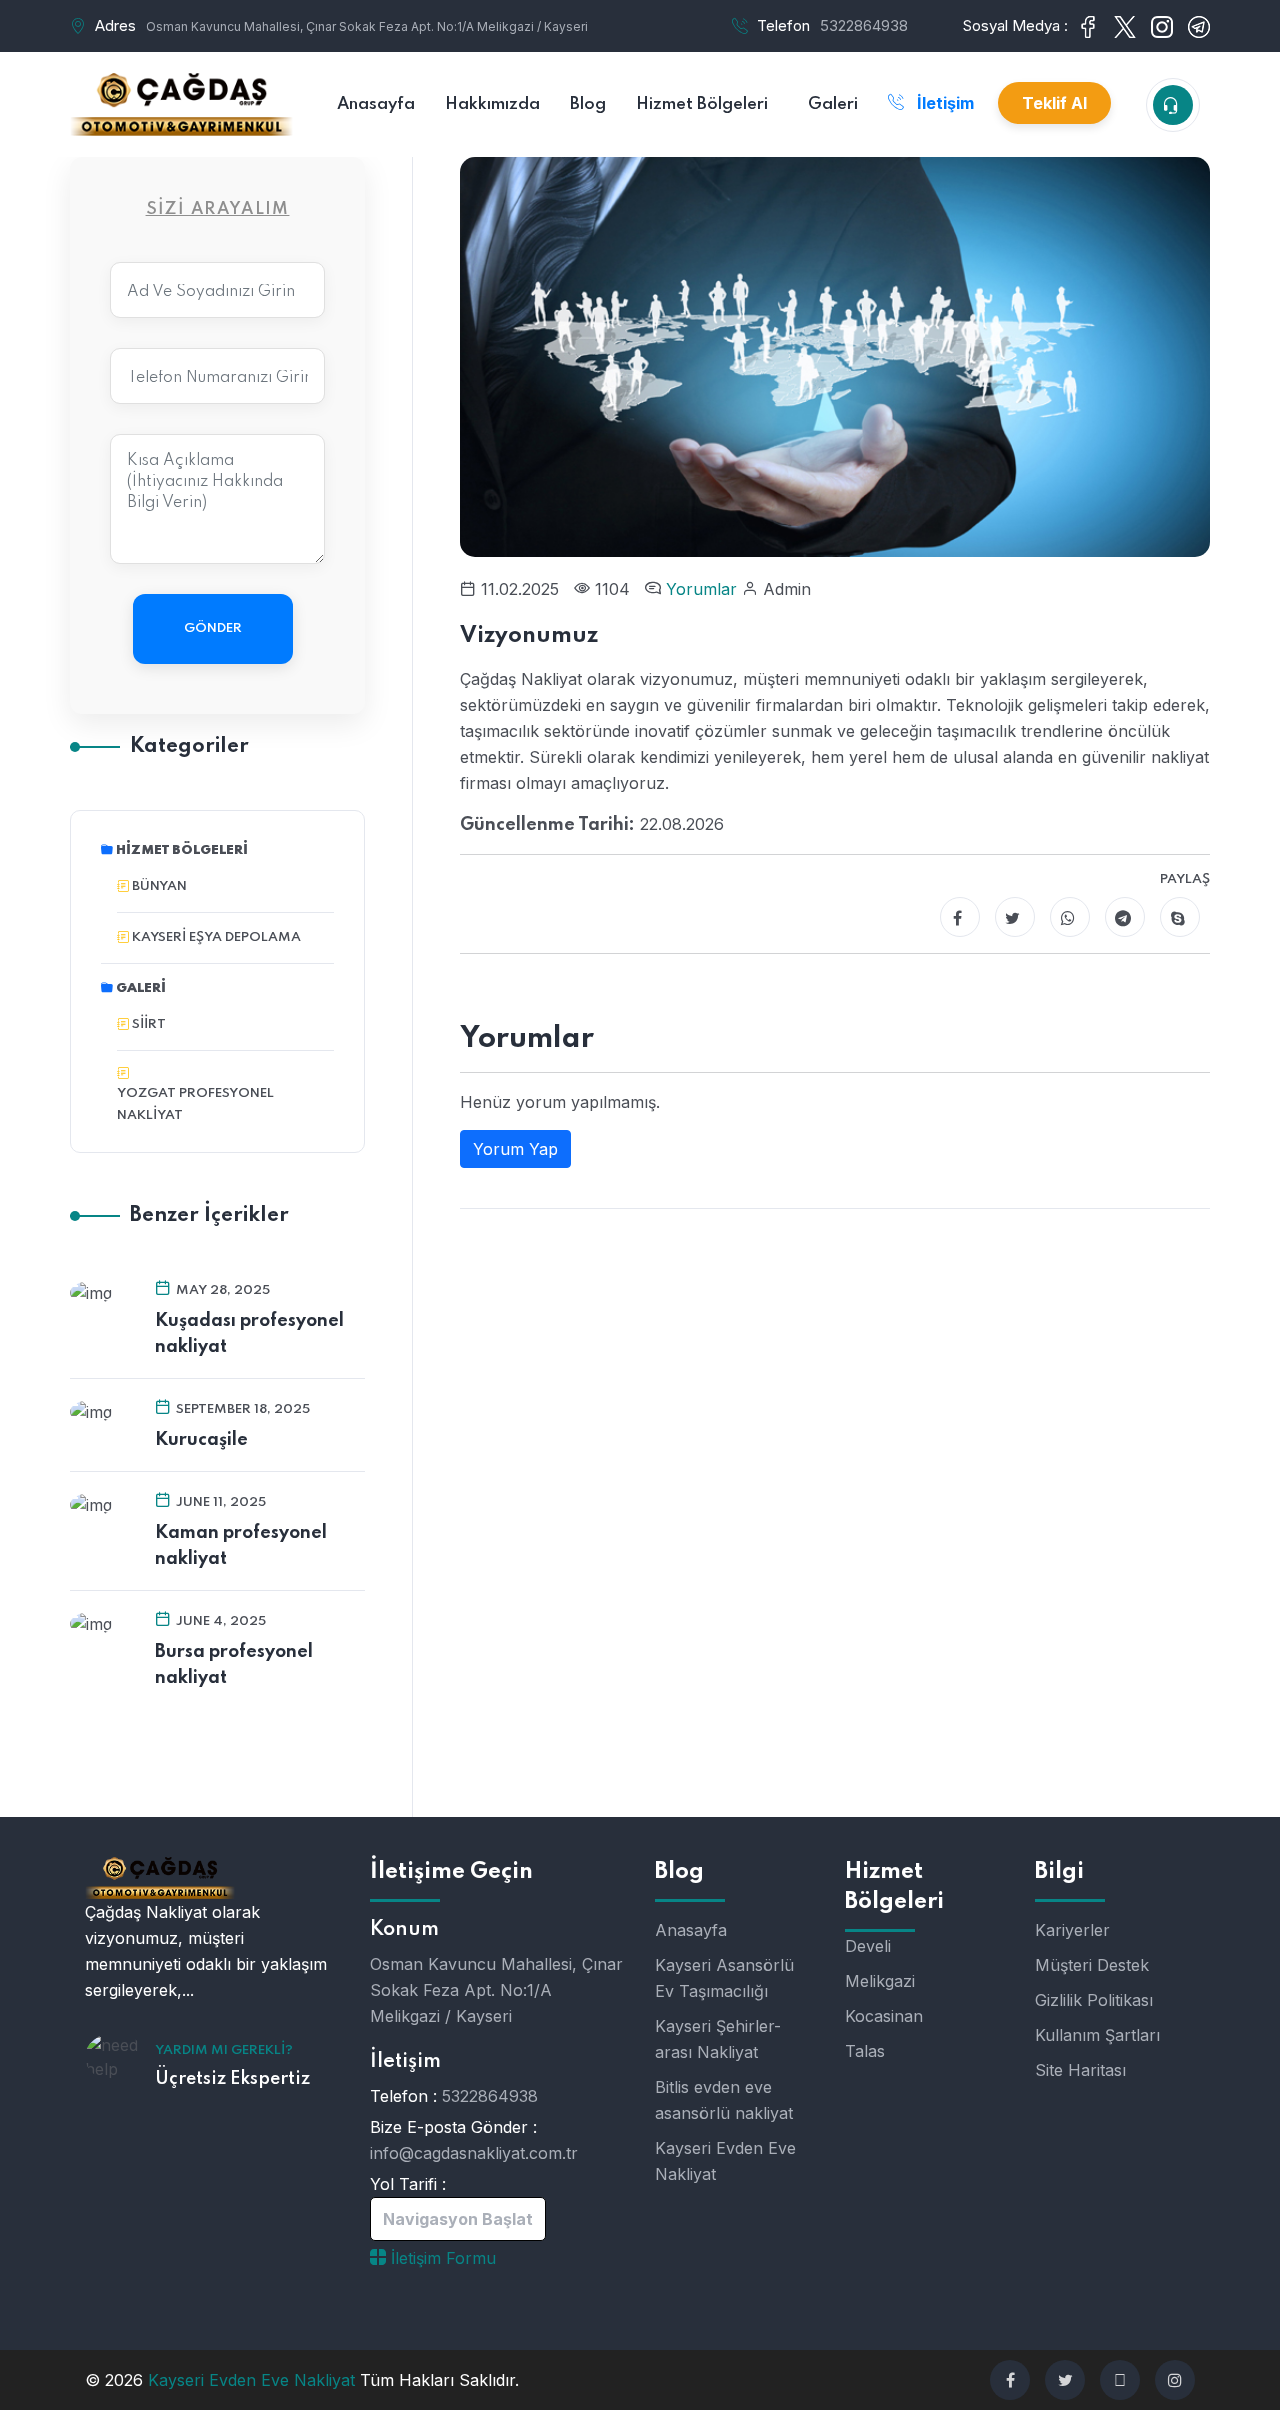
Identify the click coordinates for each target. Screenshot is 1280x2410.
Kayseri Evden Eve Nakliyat (725, 2161)
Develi (868, 1946)
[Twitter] (1015, 917)
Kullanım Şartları (1097, 2035)
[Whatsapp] (1070, 917)
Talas (865, 2051)
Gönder (213, 628)
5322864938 (864, 25)
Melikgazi (880, 1981)
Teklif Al (1054, 103)
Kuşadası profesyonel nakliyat (249, 1334)
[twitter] (1065, 2380)
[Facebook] (960, 917)
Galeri (141, 988)
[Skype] (1180, 917)
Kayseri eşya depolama (216, 937)
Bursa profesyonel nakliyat (234, 1665)
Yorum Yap (515, 1149)
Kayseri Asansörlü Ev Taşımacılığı (724, 1978)
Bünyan (159, 886)
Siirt (149, 1024)
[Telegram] (1125, 917)
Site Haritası (1080, 2070)
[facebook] (1010, 2380)
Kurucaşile (201, 1440)
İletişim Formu (441, 2258)
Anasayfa (691, 1930)
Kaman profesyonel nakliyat (241, 1546)
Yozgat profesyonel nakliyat (195, 1104)
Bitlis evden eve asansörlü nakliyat (724, 2100)
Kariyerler (1072, 1930)
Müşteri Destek (1092, 1965)
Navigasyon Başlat (458, 2219)
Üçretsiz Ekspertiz (232, 2079)
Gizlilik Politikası (1094, 2000)
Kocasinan (884, 2016)
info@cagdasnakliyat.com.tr (474, 2153)
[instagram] (1175, 2380)
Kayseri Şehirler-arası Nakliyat (718, 2039)
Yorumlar (704, 589)
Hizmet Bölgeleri (182, 850)
